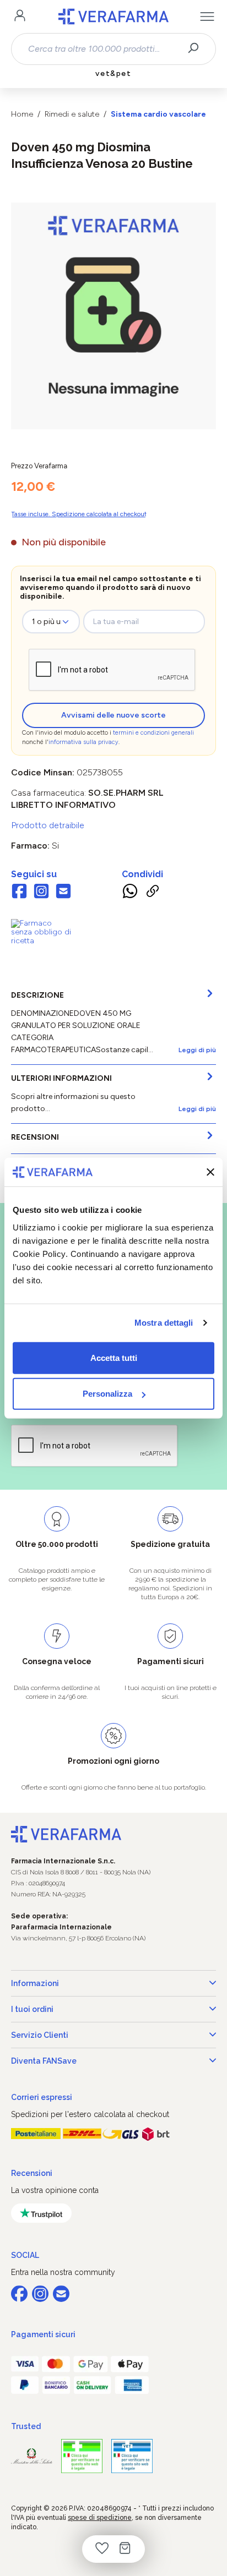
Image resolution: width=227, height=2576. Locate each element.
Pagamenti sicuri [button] (43, 2334)
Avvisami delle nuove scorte (113, 715)
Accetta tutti (114, 1357)
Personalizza (107, 1394)
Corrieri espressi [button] (42, 2097)
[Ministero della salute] (32, 2456)
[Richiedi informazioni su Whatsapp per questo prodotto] (130, 893)
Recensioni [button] (32, 2173)
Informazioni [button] (35, 1983)
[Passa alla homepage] (113, 17)
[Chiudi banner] (210, 1172)
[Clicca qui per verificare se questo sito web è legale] (82, 2456)
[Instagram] (41, 892)
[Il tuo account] (20, 17)
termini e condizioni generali (153, 733)
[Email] (63, 892)
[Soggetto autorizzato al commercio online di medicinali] (41, 932)
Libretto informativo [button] (63, 805)
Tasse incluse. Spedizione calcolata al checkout (79, 514)
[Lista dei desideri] (102, 2549)
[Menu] (207, 17)
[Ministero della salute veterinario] (132, 2456)
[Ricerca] (197, 49)
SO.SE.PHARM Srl (126, 793)
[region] (113, 316)
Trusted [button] (26, 2426)
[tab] (113, 1023)
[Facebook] (19, 892)
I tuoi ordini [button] (32, 2009)
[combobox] (104, 49)
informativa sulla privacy (83, 742)
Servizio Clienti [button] (40, 2035)
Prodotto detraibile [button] (48, 825)
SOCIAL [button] (25, 2255)
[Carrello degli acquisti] (125, 2549)
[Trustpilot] (41, 2213)
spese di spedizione (100, 2518)
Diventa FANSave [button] (44, 2061)
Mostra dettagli (164, 1323)
